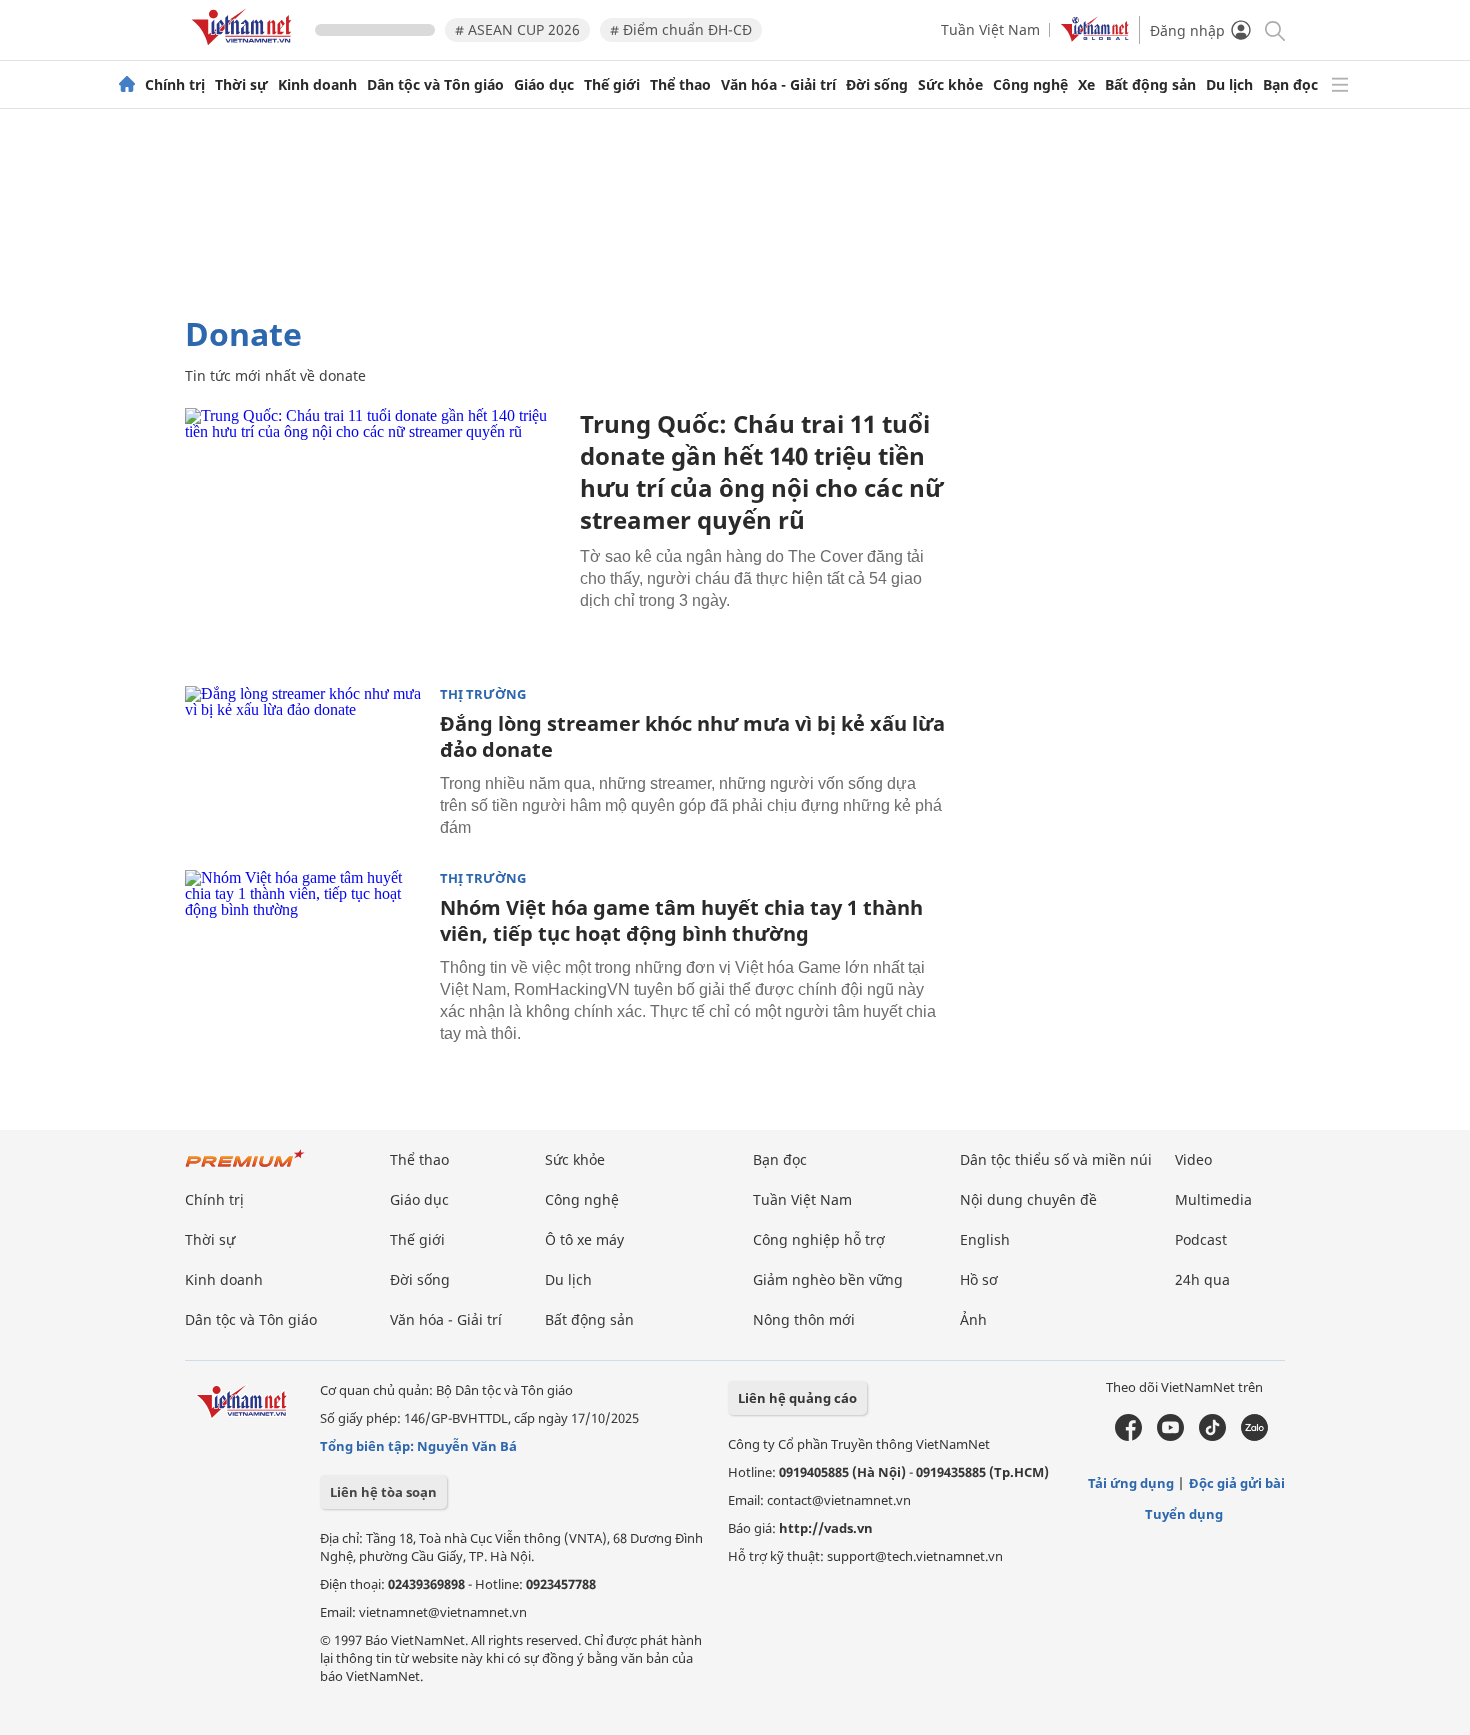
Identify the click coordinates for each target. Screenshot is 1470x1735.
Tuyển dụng (1184, 1514)
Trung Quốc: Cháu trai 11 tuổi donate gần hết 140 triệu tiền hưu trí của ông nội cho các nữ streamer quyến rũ (761, 471)
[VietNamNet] (127, 85)
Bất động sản (1150, 85)
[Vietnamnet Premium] (245, 1168)
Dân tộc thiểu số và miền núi (1056, 1159)
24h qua (1202, 1279)
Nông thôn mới (804, 1319)
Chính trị (175, 85)
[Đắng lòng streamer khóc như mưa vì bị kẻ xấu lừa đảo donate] (305, 766)
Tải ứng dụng (1131, 1483)
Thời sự (241, 85)
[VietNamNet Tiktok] (1212, 1436)
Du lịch (1229, 85)
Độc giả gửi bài (1237, 1483)
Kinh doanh (317, 85)
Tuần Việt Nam (990, 29)
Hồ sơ (979, 1279)
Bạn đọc (1290, 85)
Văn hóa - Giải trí (778, 85)
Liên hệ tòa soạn (383, 1492)
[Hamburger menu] (1340, 85)
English (985, 1239)
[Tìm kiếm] (1273, 29)
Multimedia (1213, 1199)
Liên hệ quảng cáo (797, 1398)
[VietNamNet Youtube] (1170, 1436)
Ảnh (973, 1319)
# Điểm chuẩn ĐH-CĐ (681, 29)
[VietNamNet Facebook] (1128, 1436)
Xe (1086, 85)
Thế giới (612, 85)
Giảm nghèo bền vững (828, 1279)
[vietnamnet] (245, 48)
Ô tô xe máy (584, 1239)
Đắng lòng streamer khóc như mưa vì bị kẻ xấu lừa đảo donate (692, 736)
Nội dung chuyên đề (1028, 1199)
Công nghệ (1030, 85)
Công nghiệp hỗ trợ (819, 1239)
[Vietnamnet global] (1095, 36)
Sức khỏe (950, 85)
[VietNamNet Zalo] (1254, 1436)
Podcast (1201, 1239)
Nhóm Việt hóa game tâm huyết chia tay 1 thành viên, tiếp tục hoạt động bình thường (681, 920)
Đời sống (877, 85)
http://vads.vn (826, 1528)
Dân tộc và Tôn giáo (435, 85)
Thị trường (483, 694)
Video (1193, 1159)
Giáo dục (544, 85)
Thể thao (680, 85)
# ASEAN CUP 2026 (517, 29)
